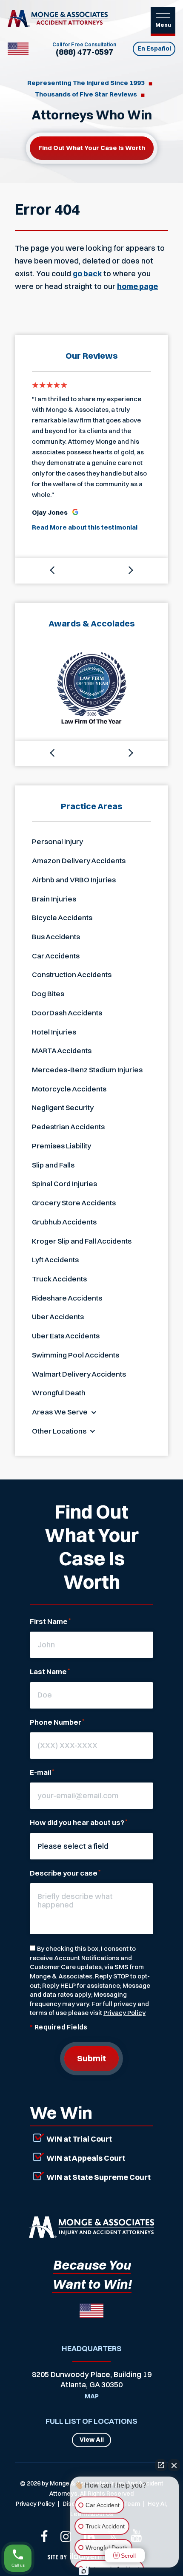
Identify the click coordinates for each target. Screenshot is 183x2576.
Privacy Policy (124, 2013)
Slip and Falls (53, 1165)
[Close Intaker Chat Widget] (174, 2465)
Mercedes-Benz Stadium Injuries (87, 1070)
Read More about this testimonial (85, 527)
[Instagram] (66, 2536)
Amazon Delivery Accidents (79, 860)
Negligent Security (63, 1107)
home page (137, 286)
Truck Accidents (59, 1279)
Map (92, 2397)
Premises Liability (61, 1146)
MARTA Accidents (62, 1050)
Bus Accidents (56, 937)
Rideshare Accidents (67, 1298)
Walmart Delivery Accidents (79, 1374)
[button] (53, 571)
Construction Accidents (72, 974)
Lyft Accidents (55, 1260)
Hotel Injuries (54, 1032)
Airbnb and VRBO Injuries (74, 880)
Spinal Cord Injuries (64, 1183)
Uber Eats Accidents (66, 1336)
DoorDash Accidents (67, 1013)
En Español (154, 48)
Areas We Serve (60, 1412)
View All (92, 2440)
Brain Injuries (54, 899)
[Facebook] (44, 2536)
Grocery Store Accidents (74, 1203)
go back (87, 273)
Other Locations (59, 1431)
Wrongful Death (59, 1393)
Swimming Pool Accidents (76, 1355)
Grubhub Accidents (64, 1222)
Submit (91, 2058)
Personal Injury (57, 841)
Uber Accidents (58, 1316)
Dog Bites (48, 993)
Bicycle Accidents (62, 917)
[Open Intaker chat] (84, 2571)
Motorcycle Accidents (69, 1089)
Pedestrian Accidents (68, 1126)
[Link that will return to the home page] (91, 2227)
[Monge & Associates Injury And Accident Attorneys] (58, 18)
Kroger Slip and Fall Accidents (82, 1241)
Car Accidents (56, 956)
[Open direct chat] (161, 2465)
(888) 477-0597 (84, 52)
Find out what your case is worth (92, 148)
